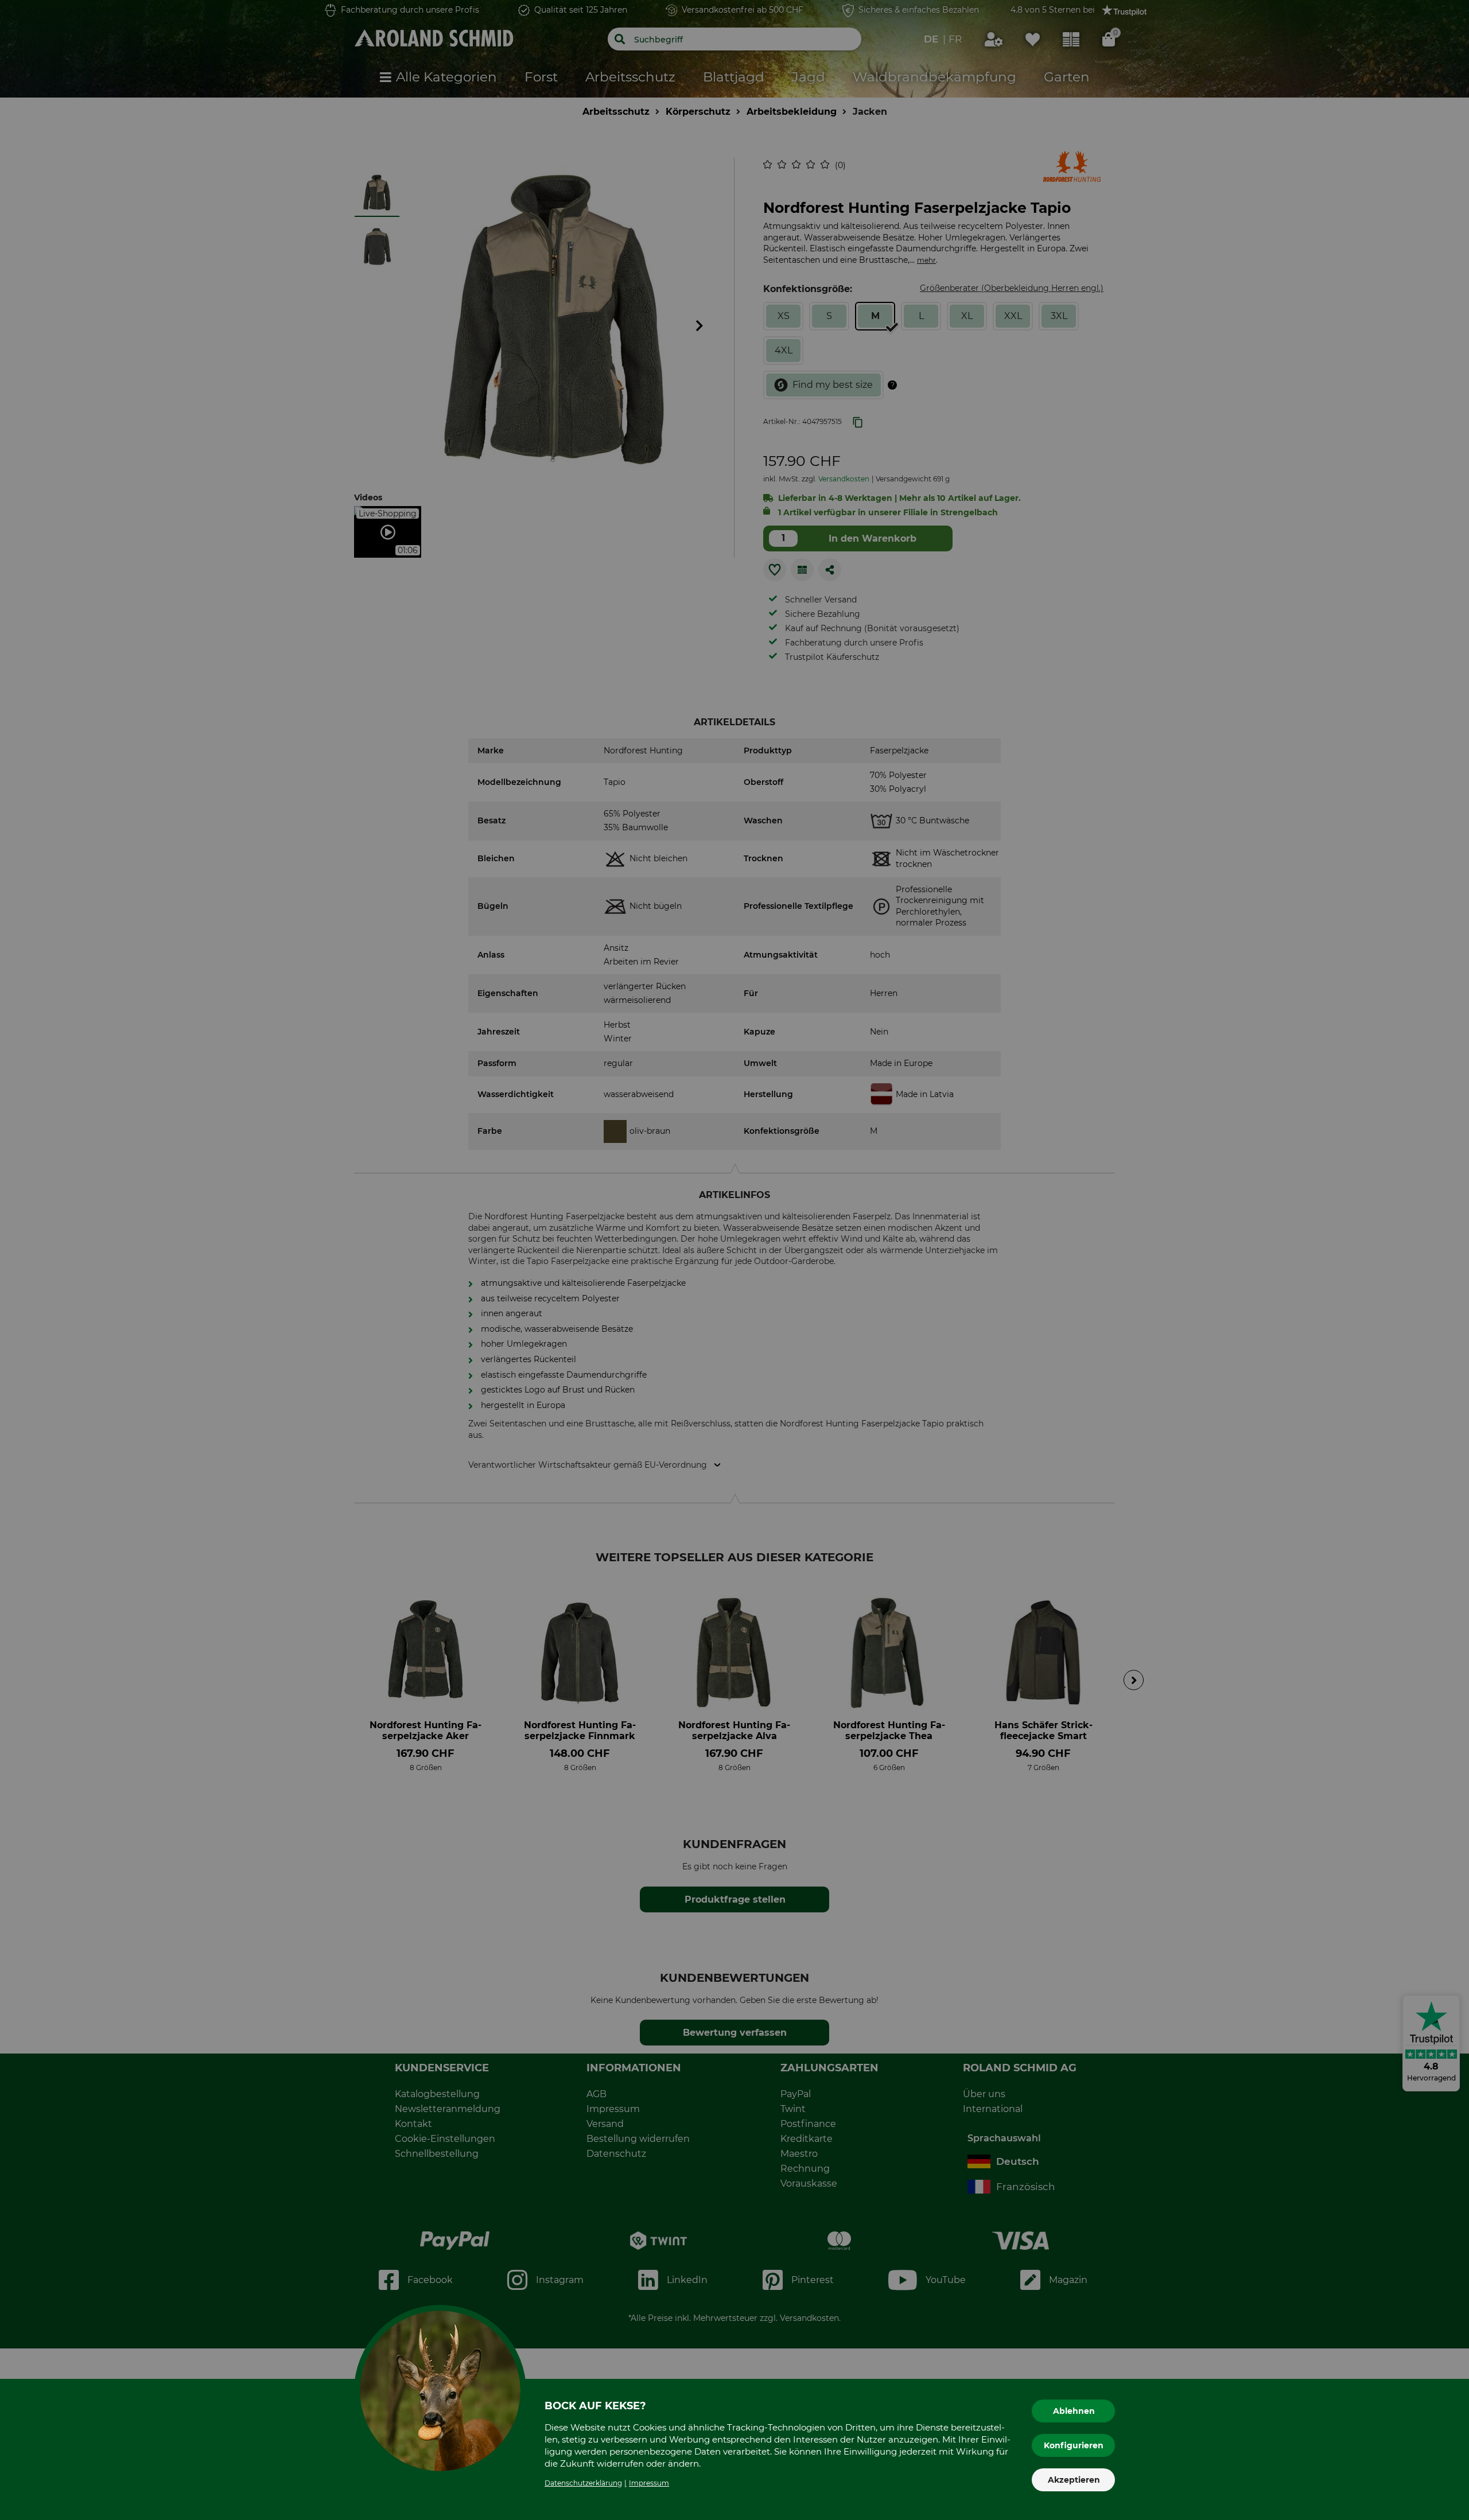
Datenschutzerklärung (583, 2483)
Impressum (649, 2483)
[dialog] (734, 1260)
